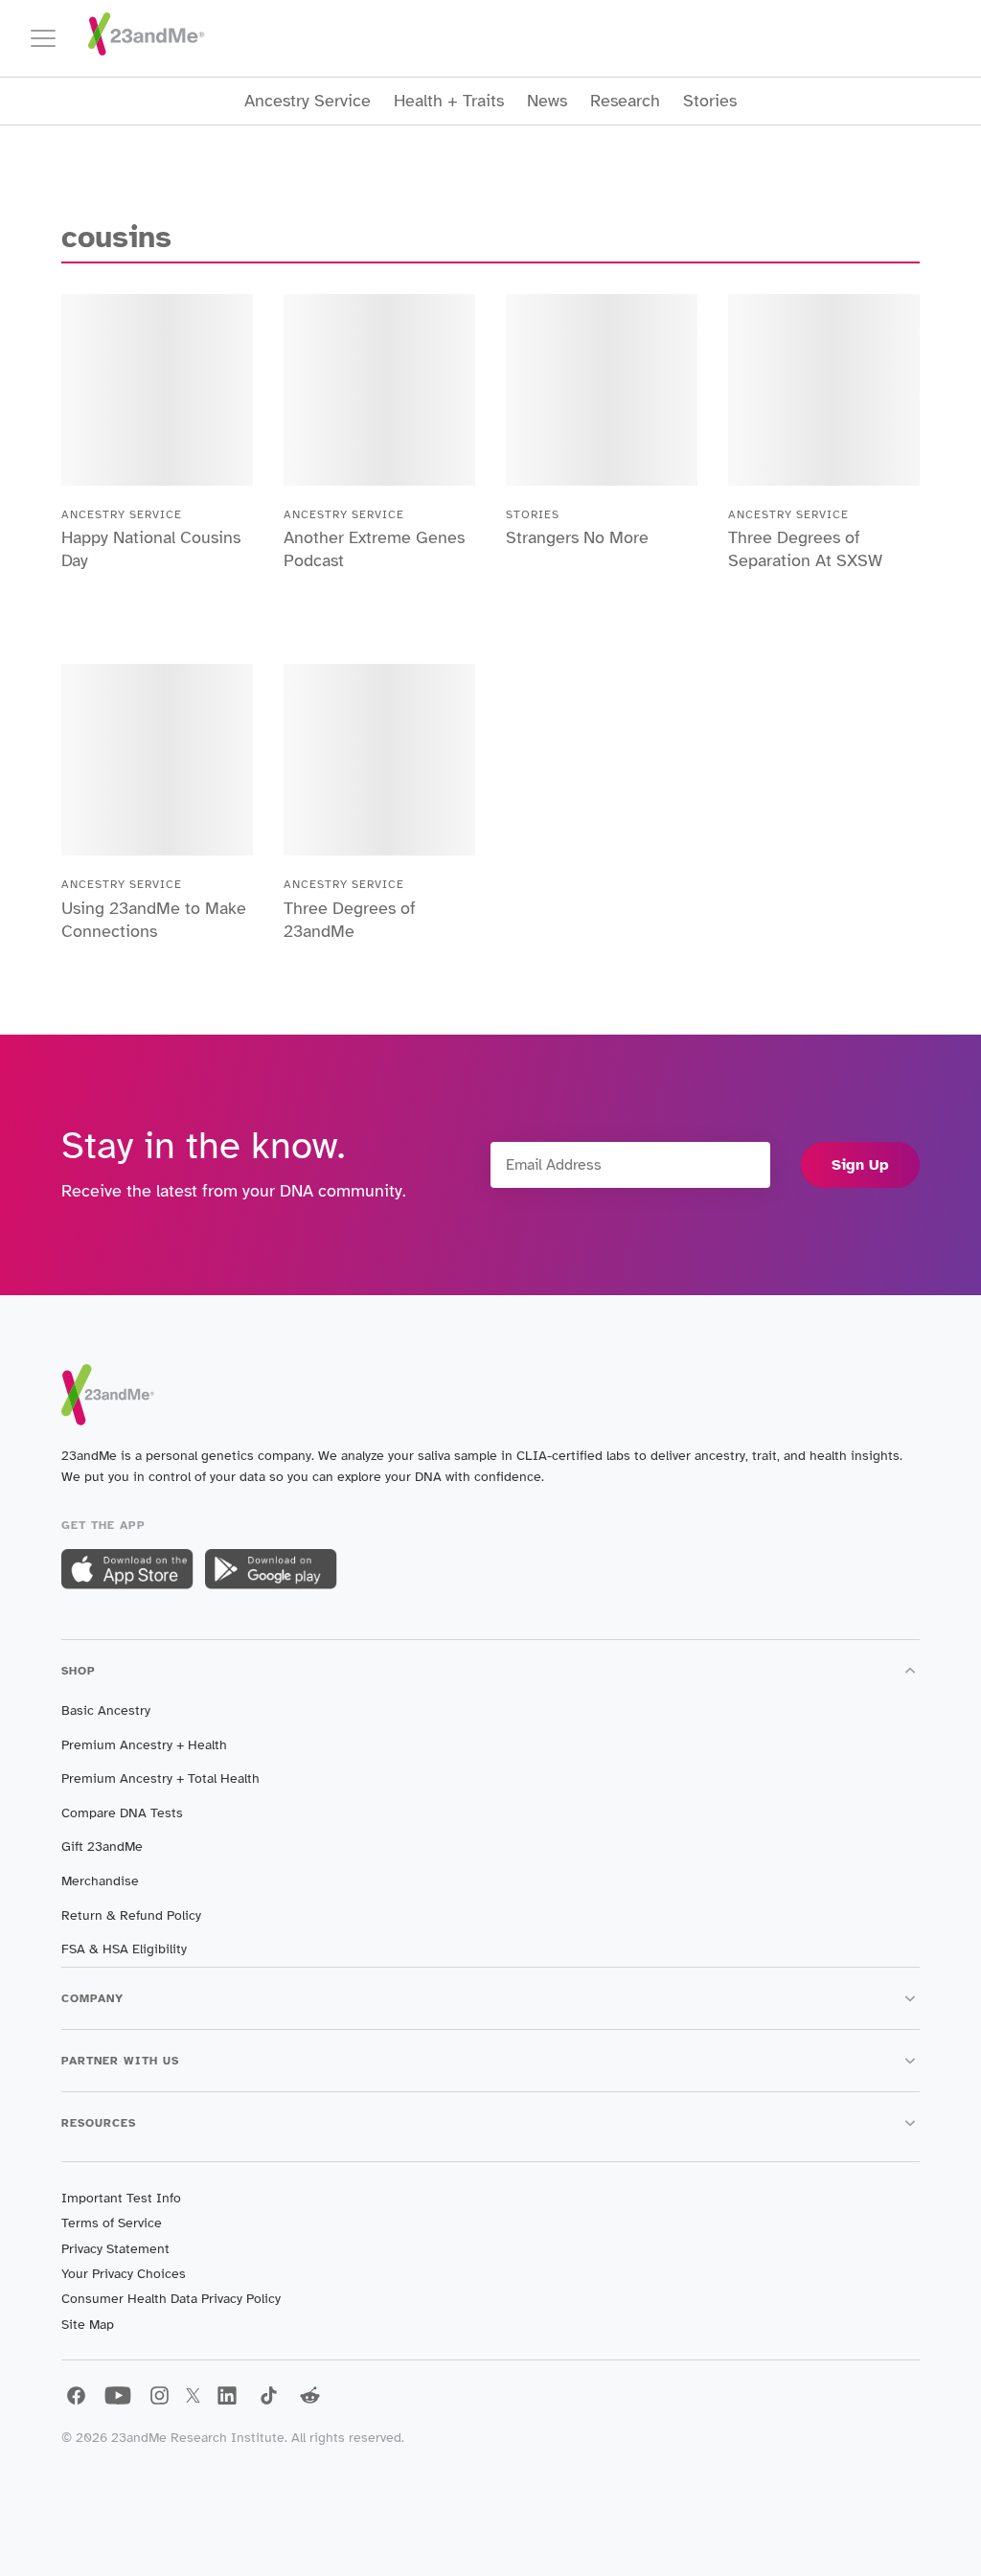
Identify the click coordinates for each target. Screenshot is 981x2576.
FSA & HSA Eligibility (124, 1949)
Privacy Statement (115, 2249)
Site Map (88, 2325)
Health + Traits (449, 101)
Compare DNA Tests (122, 1813)
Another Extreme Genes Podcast (374, 549)
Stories (710, 101)
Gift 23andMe (102, 1847)
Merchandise (100, 1881)
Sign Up (860, 1165)
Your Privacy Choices (124, 2274)
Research (625, 101)
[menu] (52, 38)
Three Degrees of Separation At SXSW (805, 549)
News (547, 101)
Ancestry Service (308, 101)
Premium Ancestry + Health (144, 1745)
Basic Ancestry (106, 1710)
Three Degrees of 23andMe (350, 920)
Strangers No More (577, 537)
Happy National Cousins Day (151, 549)
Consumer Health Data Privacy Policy (171, 2299)
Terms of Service (112, 2223)
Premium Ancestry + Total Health (160, 1778)
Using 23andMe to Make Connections (154, 920)
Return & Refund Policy (131, 1915)
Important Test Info (121, 2198)
